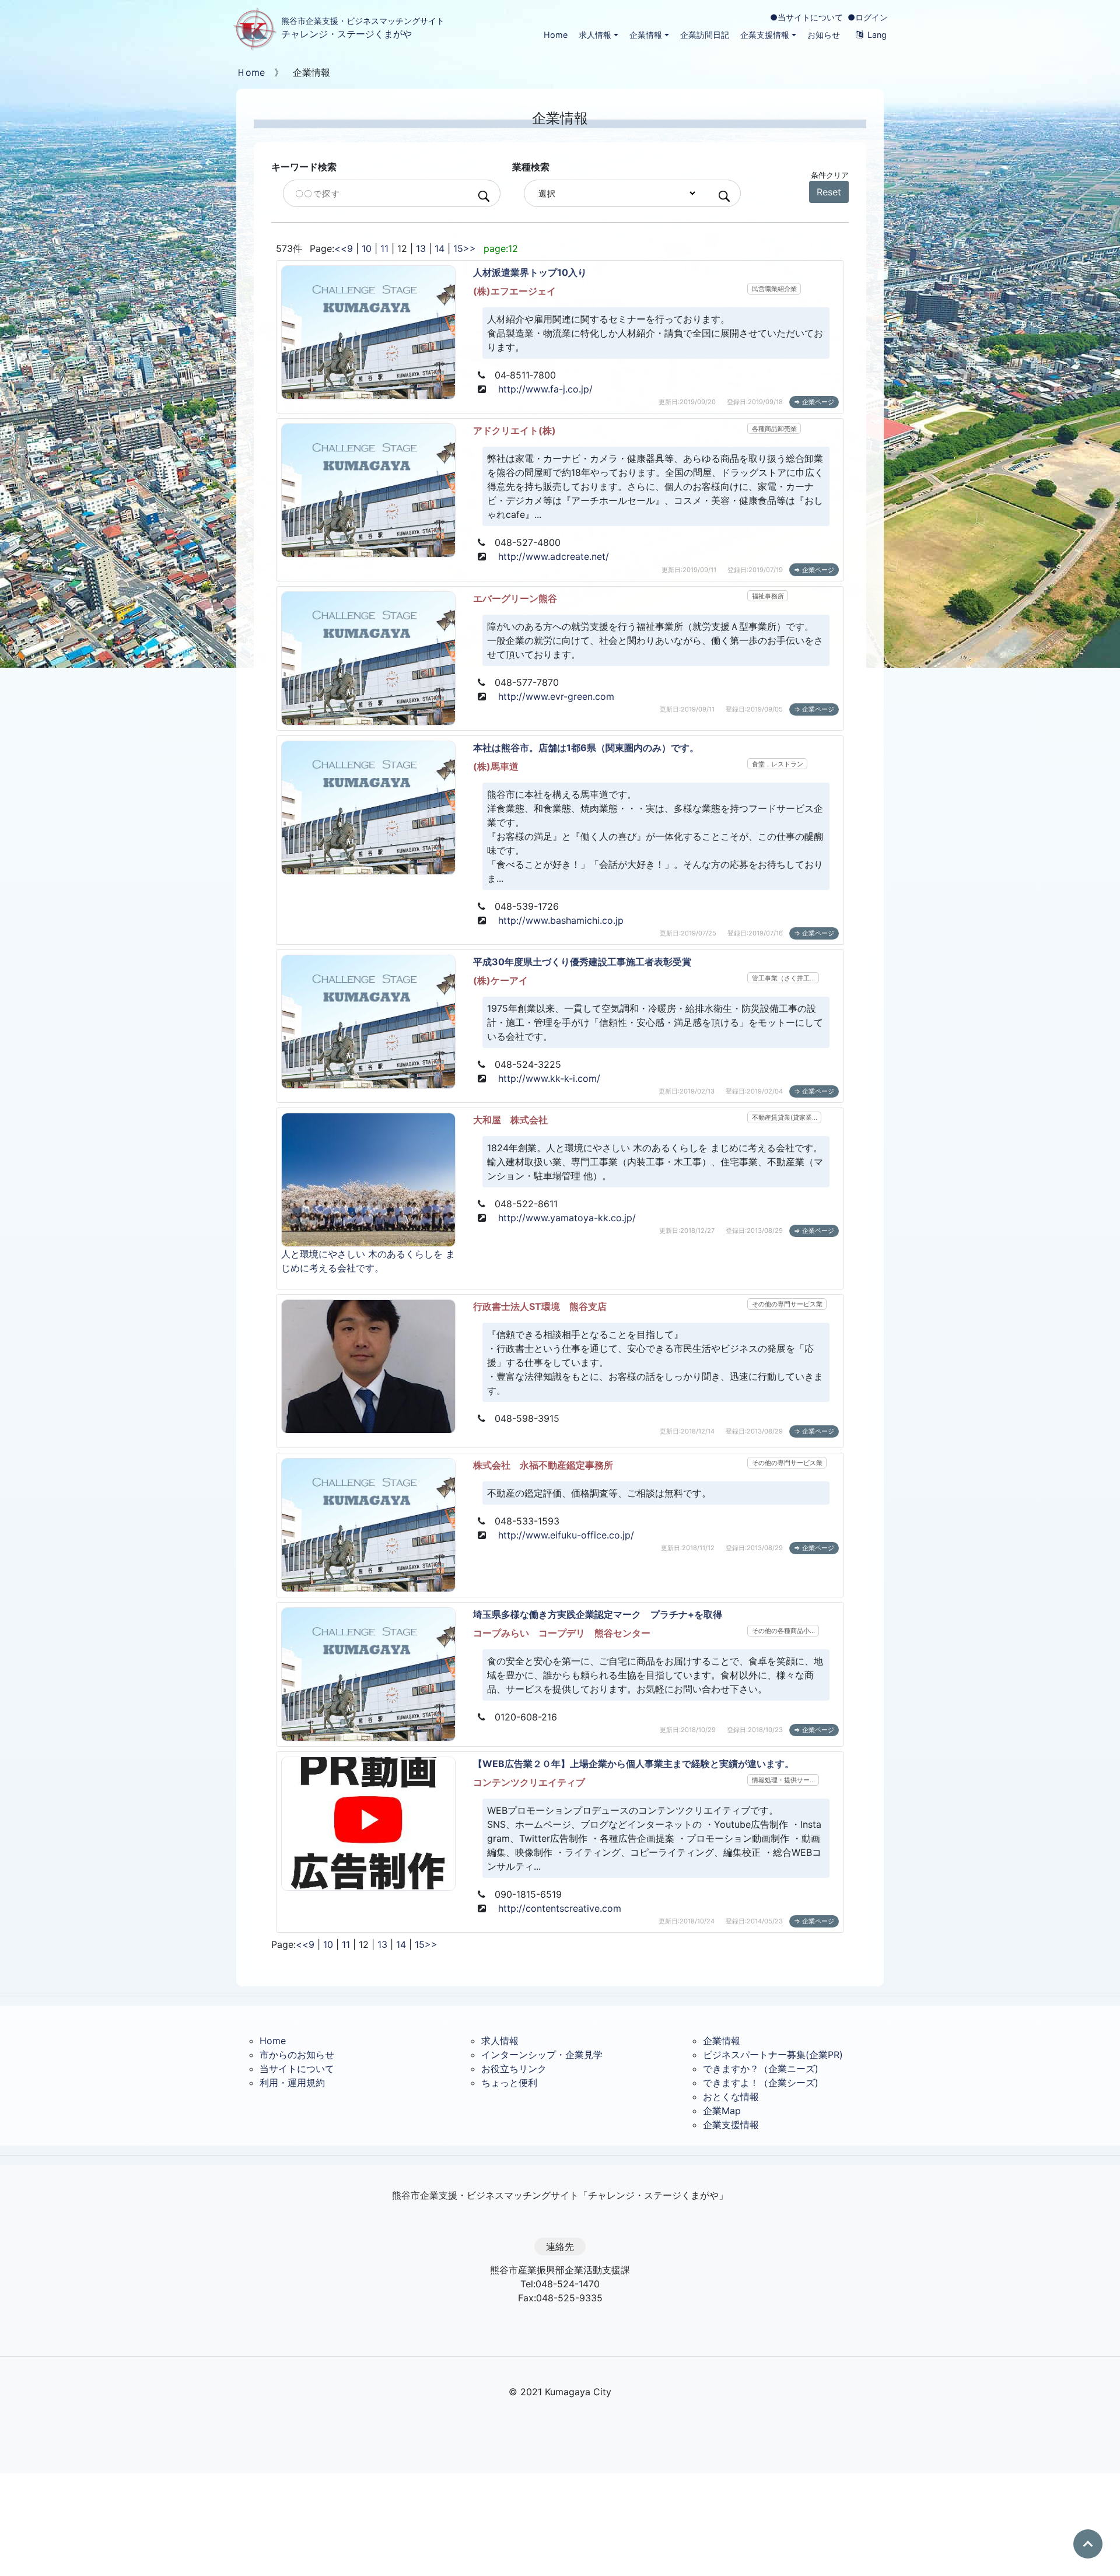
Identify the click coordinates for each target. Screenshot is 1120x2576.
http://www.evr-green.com (556, 696)
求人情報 (500, 2041)
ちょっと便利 (509, 2083)
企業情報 (722, 2041)
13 (421, 248)
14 (440, 248)
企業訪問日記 (705, 35)
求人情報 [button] (595, 35)
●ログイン (868, 17)
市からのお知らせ (297, 2055)
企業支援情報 (731, 2125)
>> (470, 248)
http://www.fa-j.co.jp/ (545, 389)
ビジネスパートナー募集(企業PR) (773, 2055)
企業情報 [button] (646, 35)
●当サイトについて (806, 17)
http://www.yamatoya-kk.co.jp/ (567, 1218)
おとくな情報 (731, 2097)
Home (556, 35)
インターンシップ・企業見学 (542, 2055)
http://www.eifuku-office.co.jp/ (566, 1535)
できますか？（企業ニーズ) (761, 2069)
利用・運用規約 (292, 2083)
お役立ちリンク (514, 2069)
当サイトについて (297, 2069)
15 (458, 248)
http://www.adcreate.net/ (554, 556)
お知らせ (824, 35)
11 (384, 248)
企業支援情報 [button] (765, 35)
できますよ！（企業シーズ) (761, 2083)
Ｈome (251, 72)
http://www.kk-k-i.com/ (549, 1078)
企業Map (722, 2111)
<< (341, 248)
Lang (877, 35)
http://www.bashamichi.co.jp (561, 920)
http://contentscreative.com (560, 1908)
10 (367, 248)
